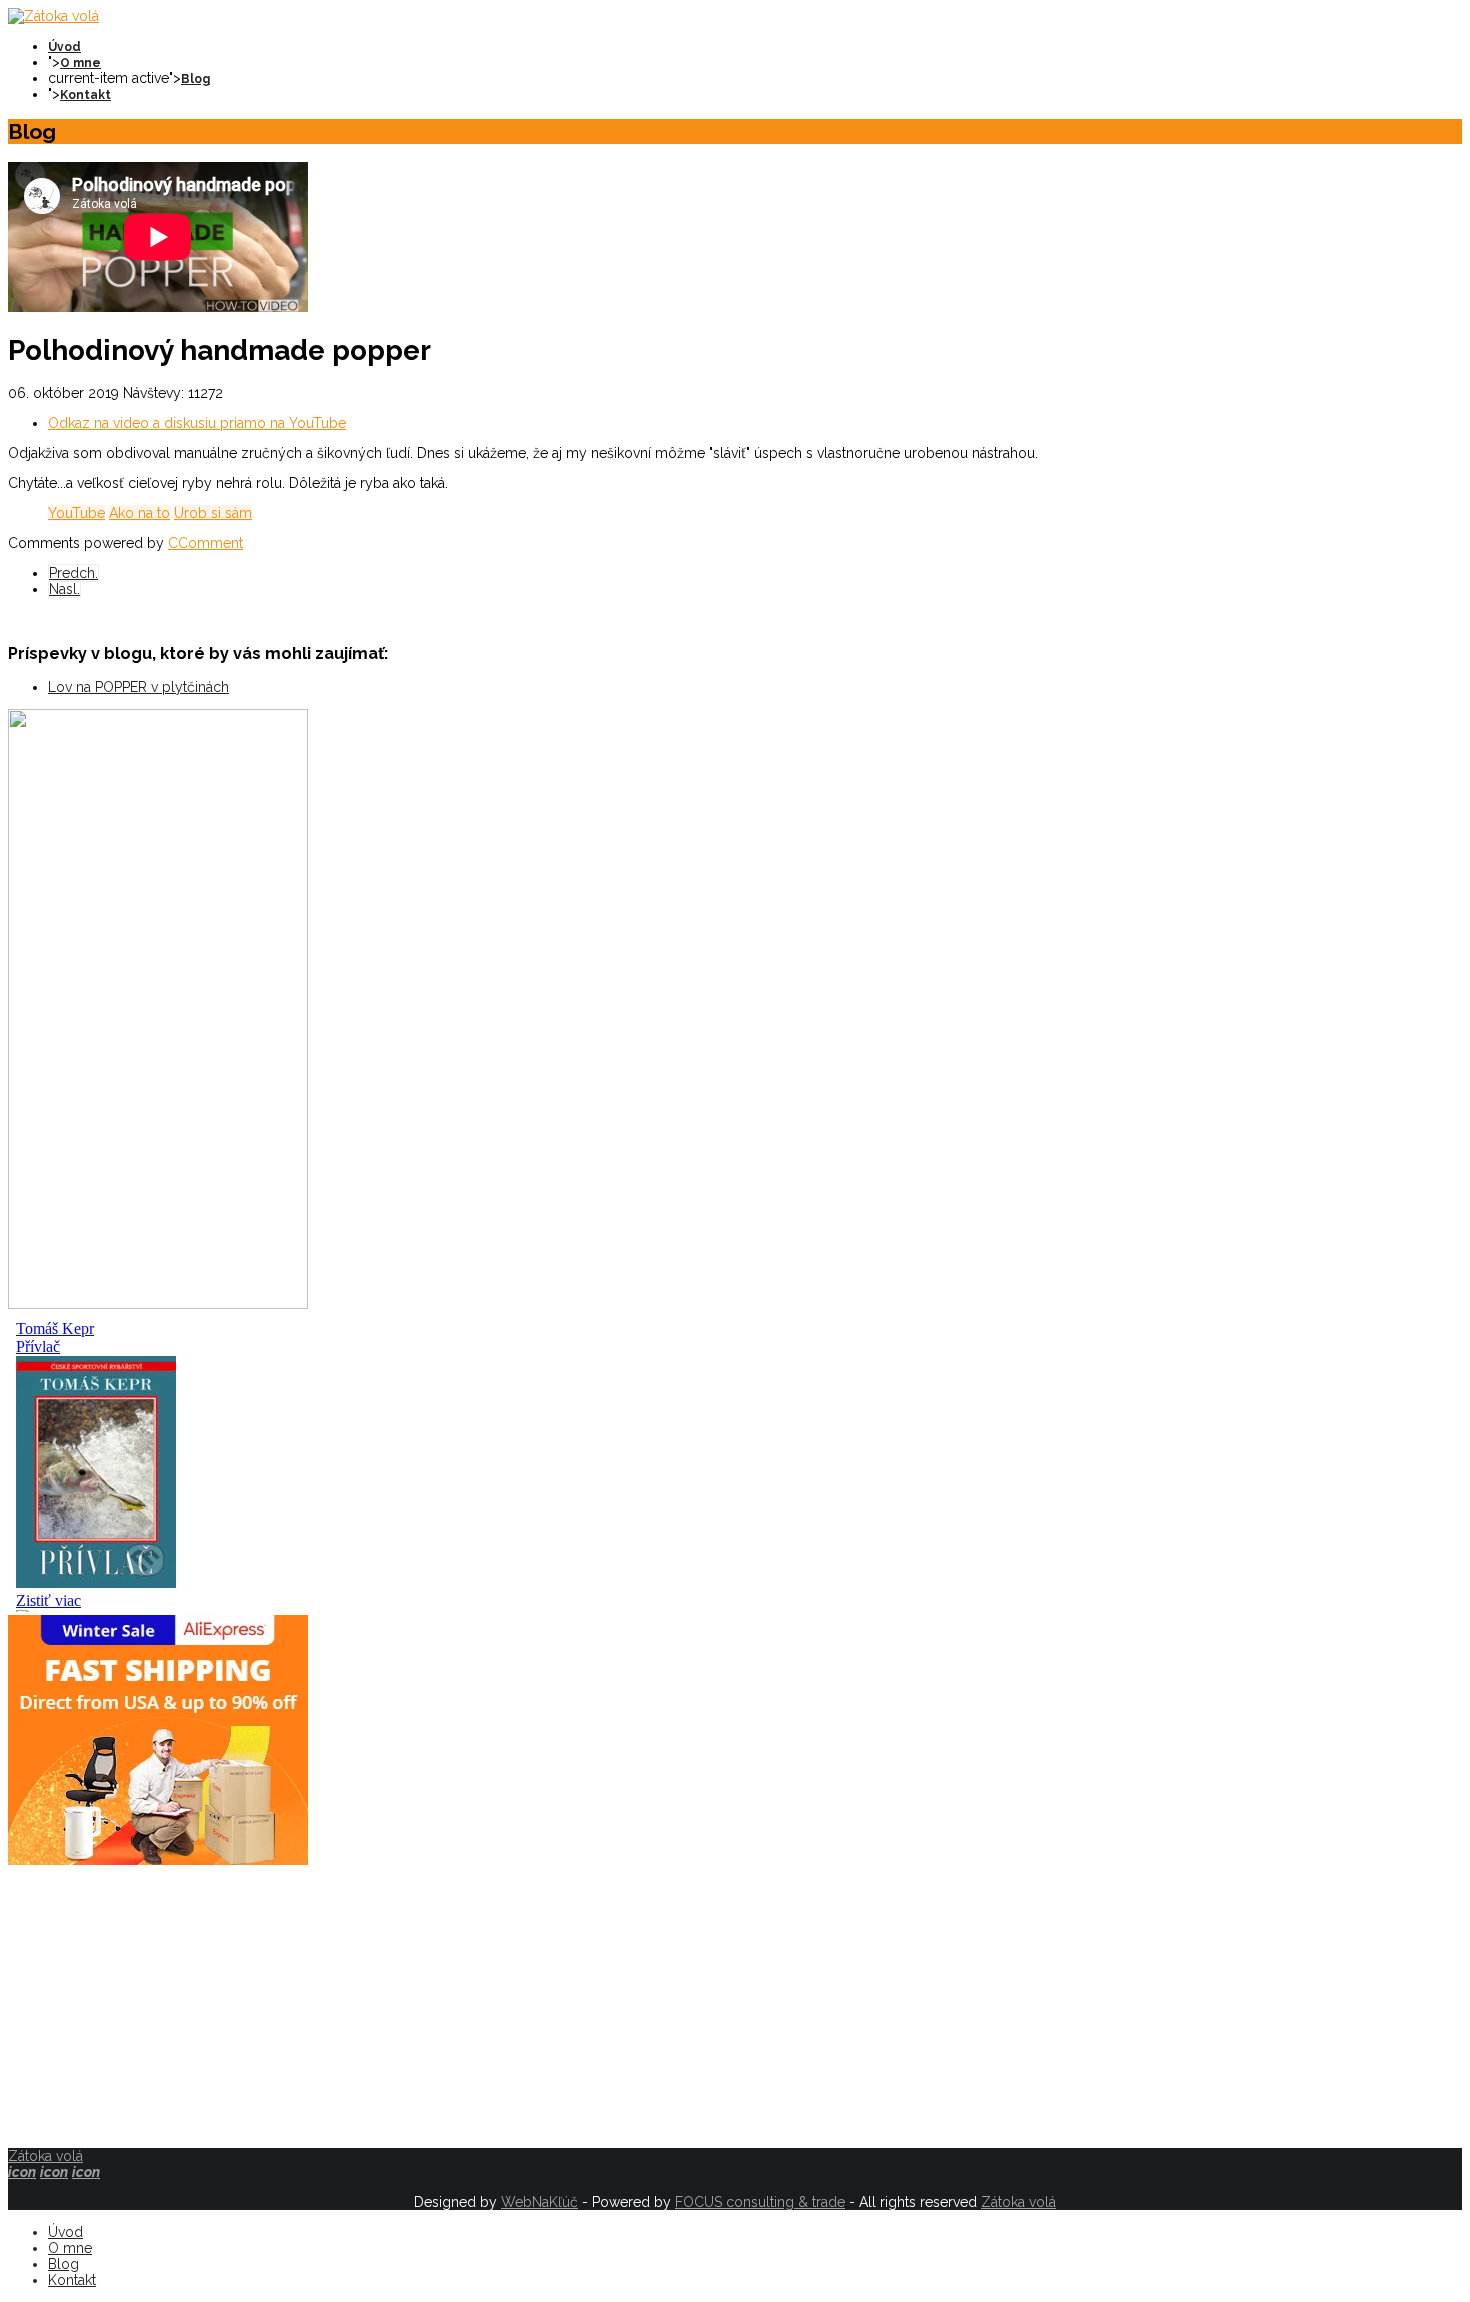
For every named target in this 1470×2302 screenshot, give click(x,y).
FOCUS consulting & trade (760, 2202)
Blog (195, 79)
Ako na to (139, 513)
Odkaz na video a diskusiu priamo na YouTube (197, 423)
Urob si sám (213, 513)
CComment (205, 543)
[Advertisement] (608, 2008)
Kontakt (85, 95)
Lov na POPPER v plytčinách (138, 687)
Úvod (64, 47)
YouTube (76, 513)
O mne (80, 63)
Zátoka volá (45, 2156)
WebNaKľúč (539, 2202)
